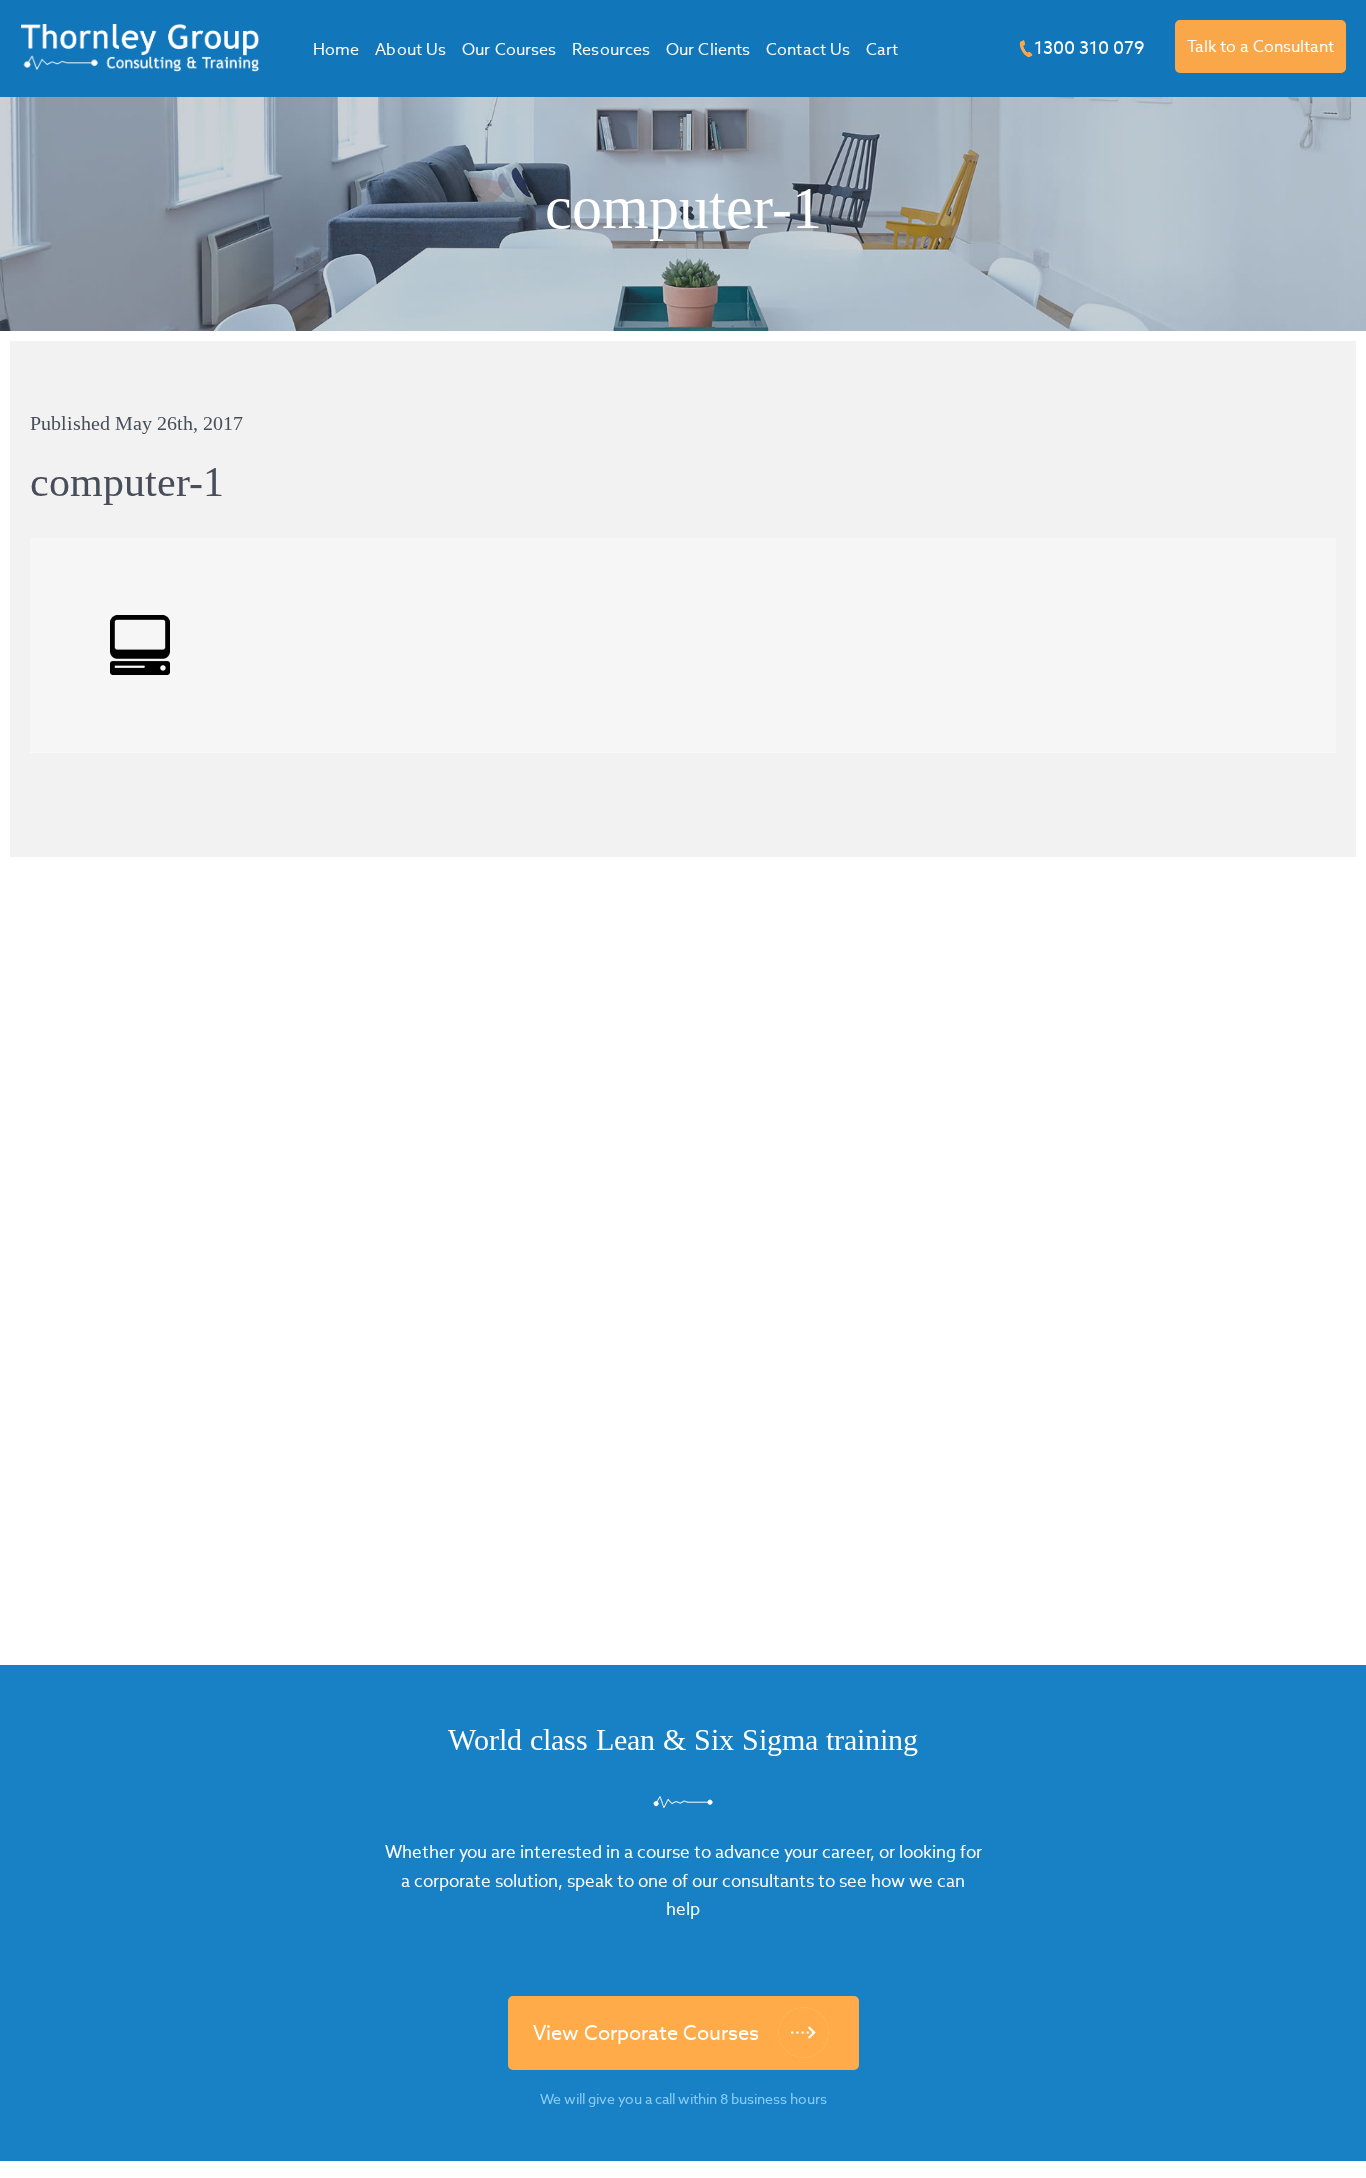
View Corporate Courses (646, 2033)
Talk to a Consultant (1260, 46)
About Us (410, 49)
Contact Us (808, 49)
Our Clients (708, 49)
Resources (611, 49)
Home (336, 49)
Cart (882, 49)
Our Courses (509, 49)
